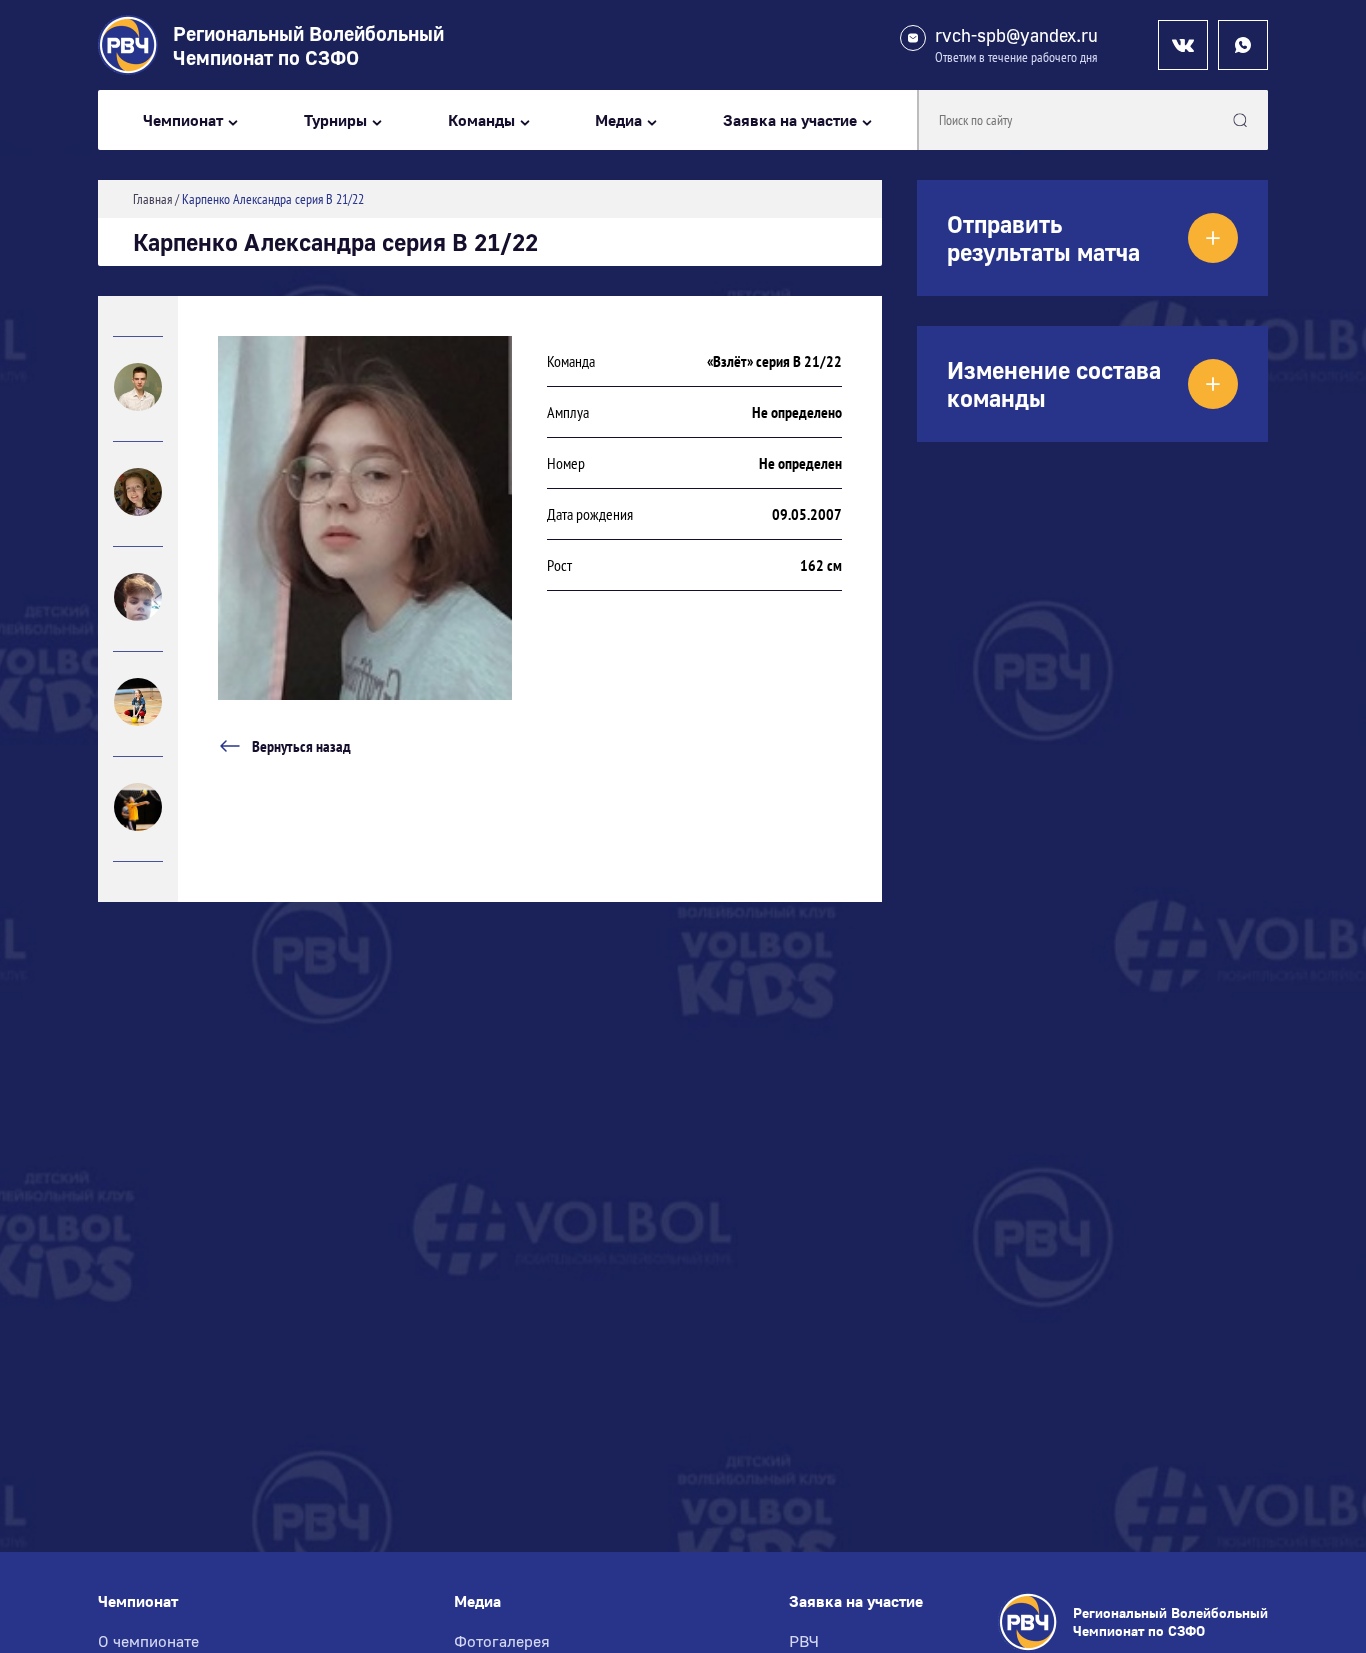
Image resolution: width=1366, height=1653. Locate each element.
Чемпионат (183, 120)
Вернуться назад (301, 746)
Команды (481, 120)
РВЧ (804, 1641)
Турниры (335, 120)
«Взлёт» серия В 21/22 (774, 361)
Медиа (618, 120)
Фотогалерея (502, 1641)
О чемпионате (148, 1641)
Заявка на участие (790, 120)
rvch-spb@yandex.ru (1016, 35)
